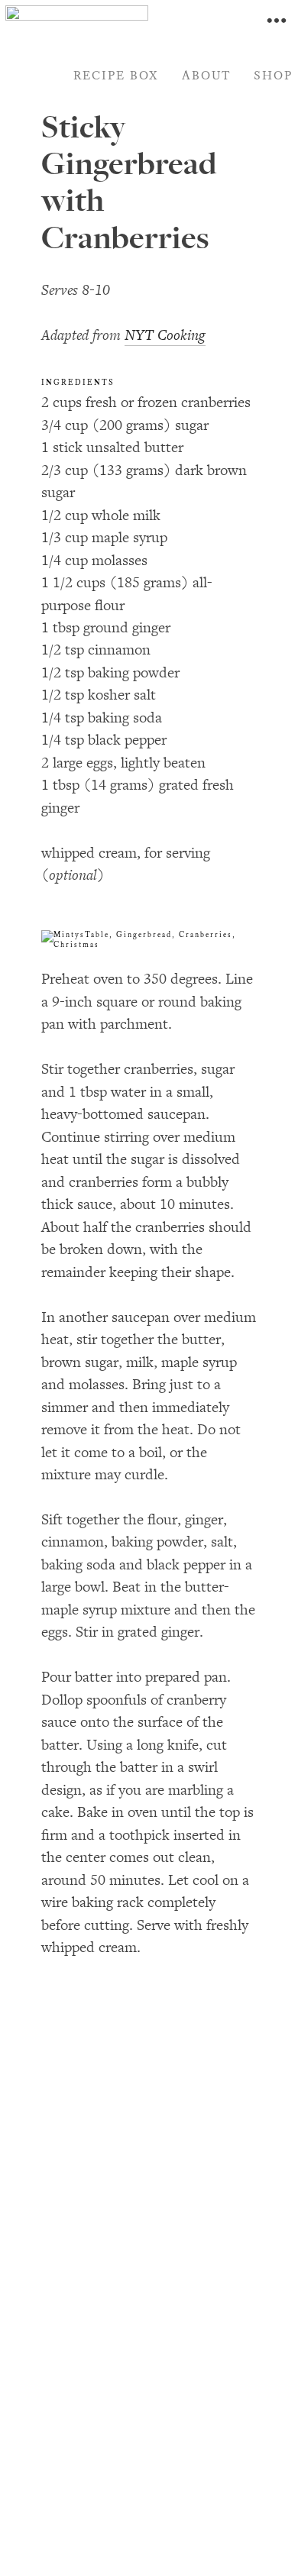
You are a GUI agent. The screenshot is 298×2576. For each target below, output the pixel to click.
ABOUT (206, 76)
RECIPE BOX (116, 76)
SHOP (273, 76)
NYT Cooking (165, 335)
